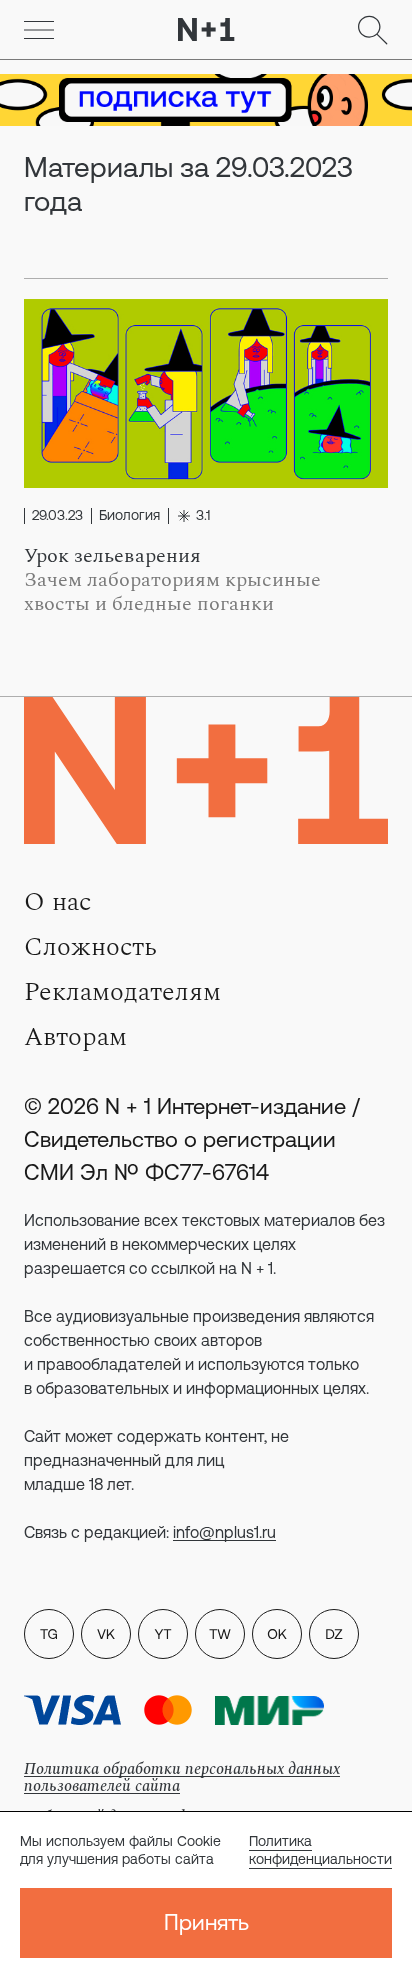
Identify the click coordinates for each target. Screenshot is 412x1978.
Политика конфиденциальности (320, 1850)
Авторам (75, 1037)
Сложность (90, 947)
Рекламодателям (122, 992)
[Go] (39, 30)
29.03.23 (57, 516)
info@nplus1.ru (224, 1532)
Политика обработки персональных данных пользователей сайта (182, 1777)
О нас (57, 902)
